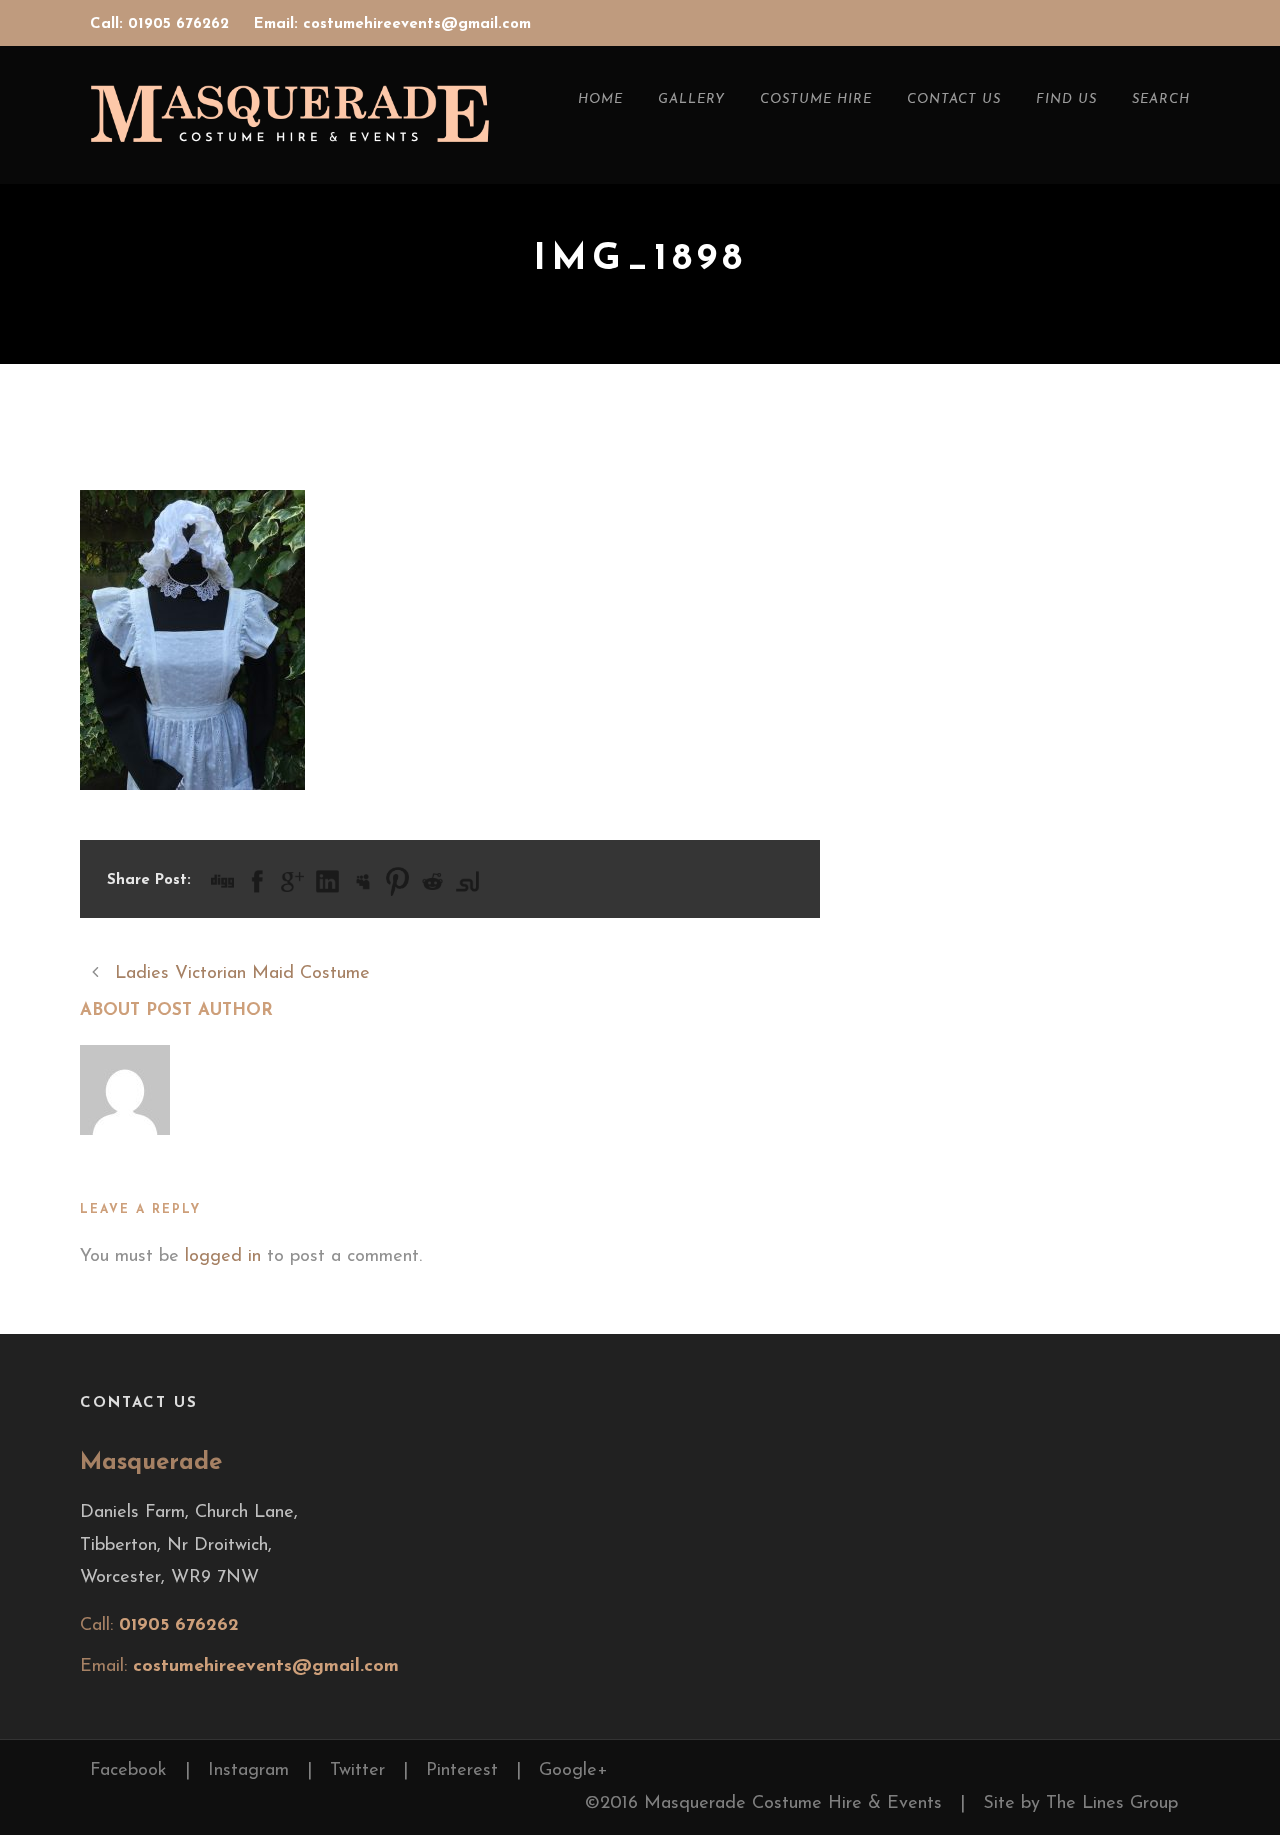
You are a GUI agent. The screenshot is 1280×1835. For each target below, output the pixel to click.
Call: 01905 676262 (162, 24)
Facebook (128, 1771)
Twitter (357, 1771)
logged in (223, 1257)
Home (600, 99)
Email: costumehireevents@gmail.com (392, 24)
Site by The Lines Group (1080, 1804)
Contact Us (954, 99)
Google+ (573, 1771)
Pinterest (462, 1771)
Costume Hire (816, 99)
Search (1161, 99)
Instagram (248, 1771)
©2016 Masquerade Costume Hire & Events (763, 1804)
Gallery (691, 99)
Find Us (1066, 99)
